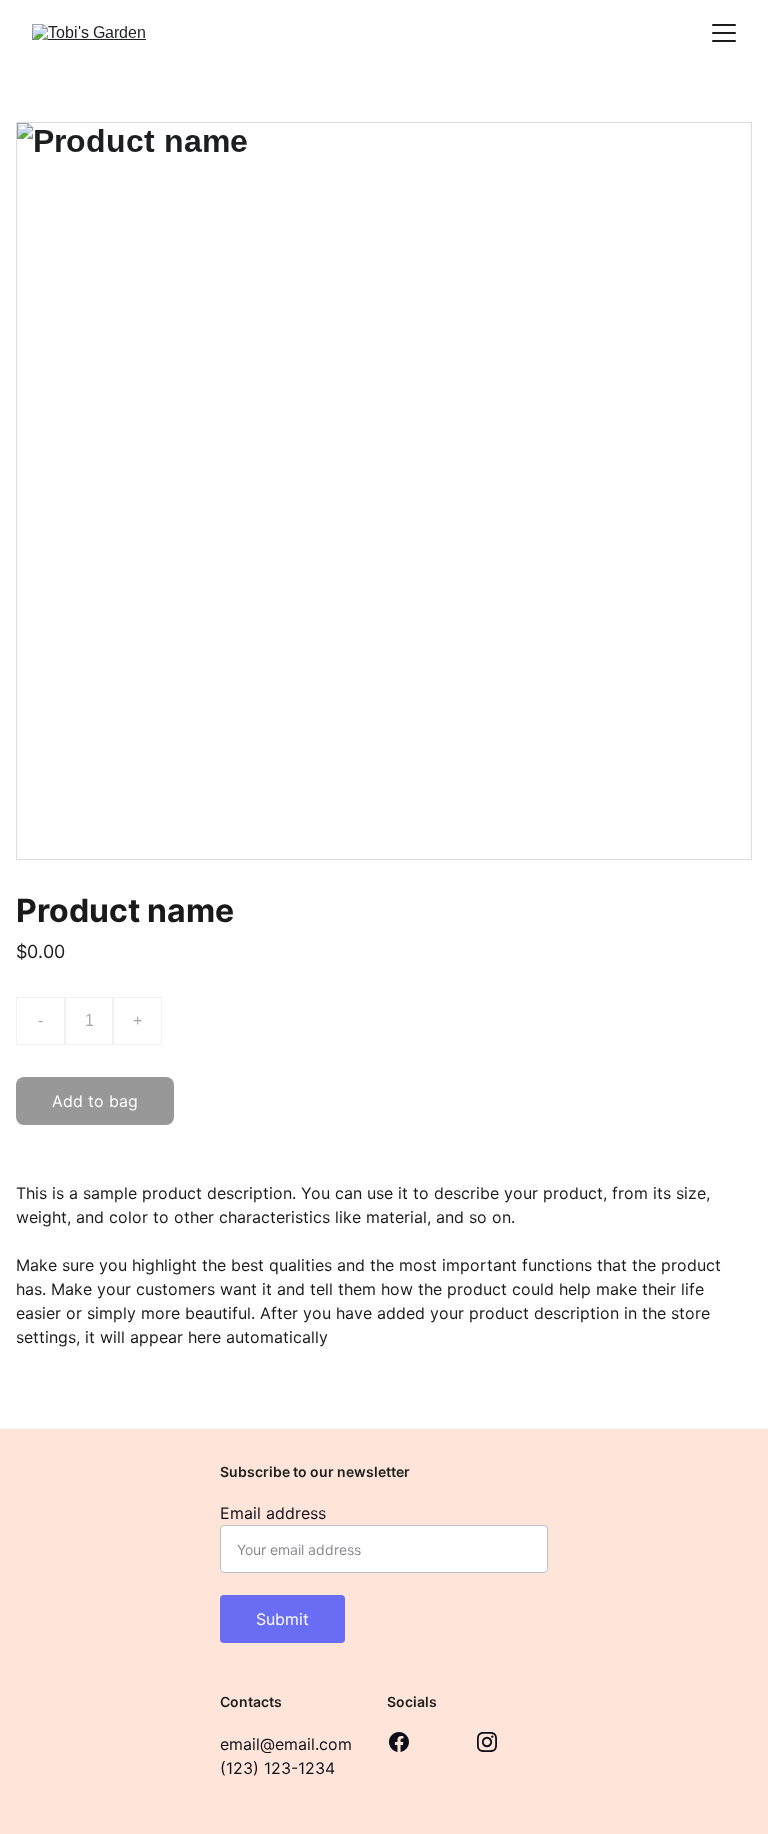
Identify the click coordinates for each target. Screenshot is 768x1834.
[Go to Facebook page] (399, 1742)
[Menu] (724, 33)
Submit (282, 1619)
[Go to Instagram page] (487, 1742)
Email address (273, 1513)
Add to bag (95, 1101)
